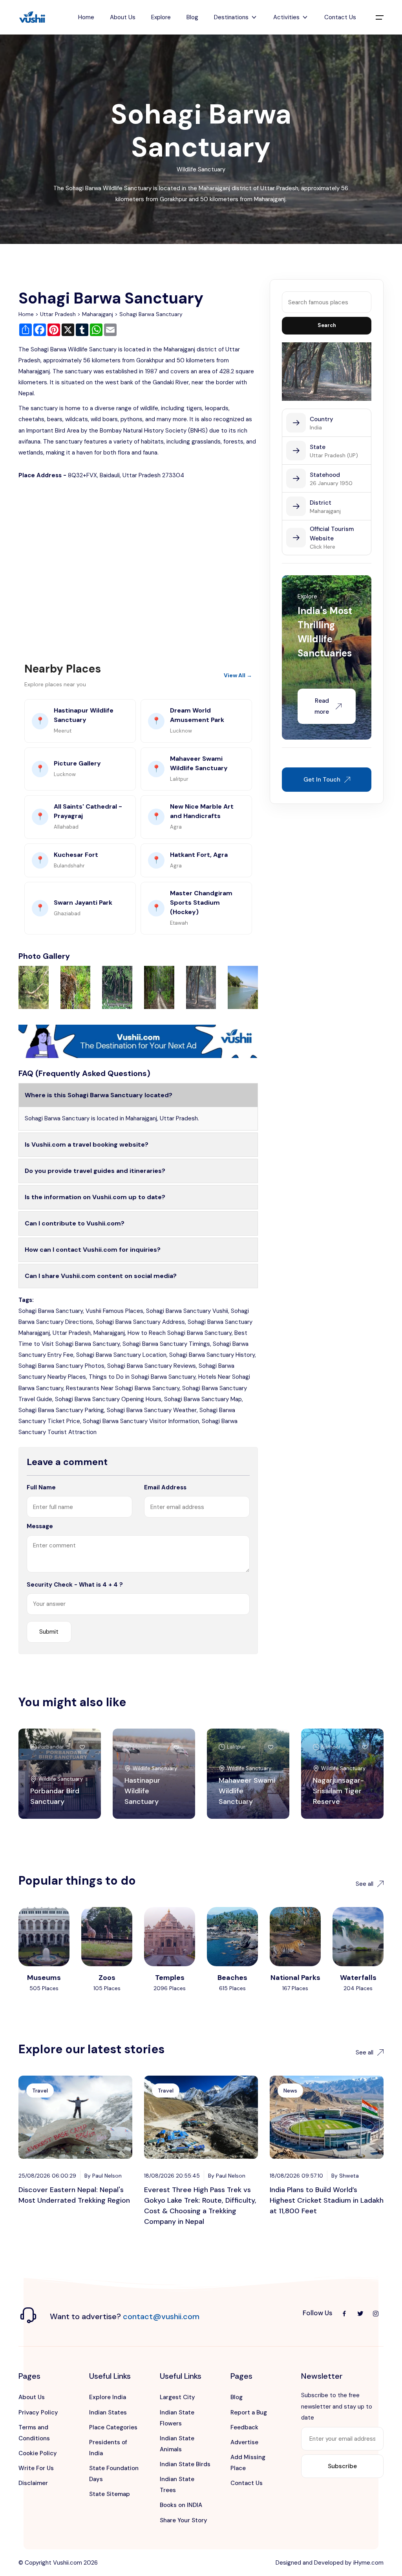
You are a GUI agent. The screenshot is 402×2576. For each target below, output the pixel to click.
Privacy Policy (38, 2412)
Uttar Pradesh (58, 314)
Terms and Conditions (34, 2433)
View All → (238, 675)
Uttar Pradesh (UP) (334, 455)
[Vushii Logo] (32, 17)
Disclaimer (33, 2483)
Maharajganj (98, 314)
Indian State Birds (185, 2464)
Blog (192, 17)
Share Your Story (184, 2520)
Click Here (323, 547)
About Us (123, 17)
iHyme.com (368, 2563)
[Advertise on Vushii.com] (138, 1041)
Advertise (244, 2442)
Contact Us (340, 17)
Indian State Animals (177, 2444)
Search (327, 325)
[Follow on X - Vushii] (360, 2313)
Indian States (108, 2412)
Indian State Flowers (177, 2418)
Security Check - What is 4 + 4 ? (75, 1585)
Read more (322, 706)
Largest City (177, 2397)
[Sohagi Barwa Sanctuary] (34, 987)
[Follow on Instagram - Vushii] (376, 2313)
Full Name (41, 1487)
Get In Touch (322, 780)
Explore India (108, 2397)
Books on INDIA (181, 2505)
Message (40, 1526)
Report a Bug (249, 2412)
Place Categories (113, 2427)
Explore (161, 17)
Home (86, 17)
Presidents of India (108, 2448)
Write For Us (36, 2468)
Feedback (244, 2427)
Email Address (165, 1487)
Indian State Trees (177, 2485)
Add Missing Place (248, 2463)
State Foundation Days (114, 2474)
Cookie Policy (38, 2453)
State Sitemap (110, 2494)
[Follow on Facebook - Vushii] (344, 2313)
